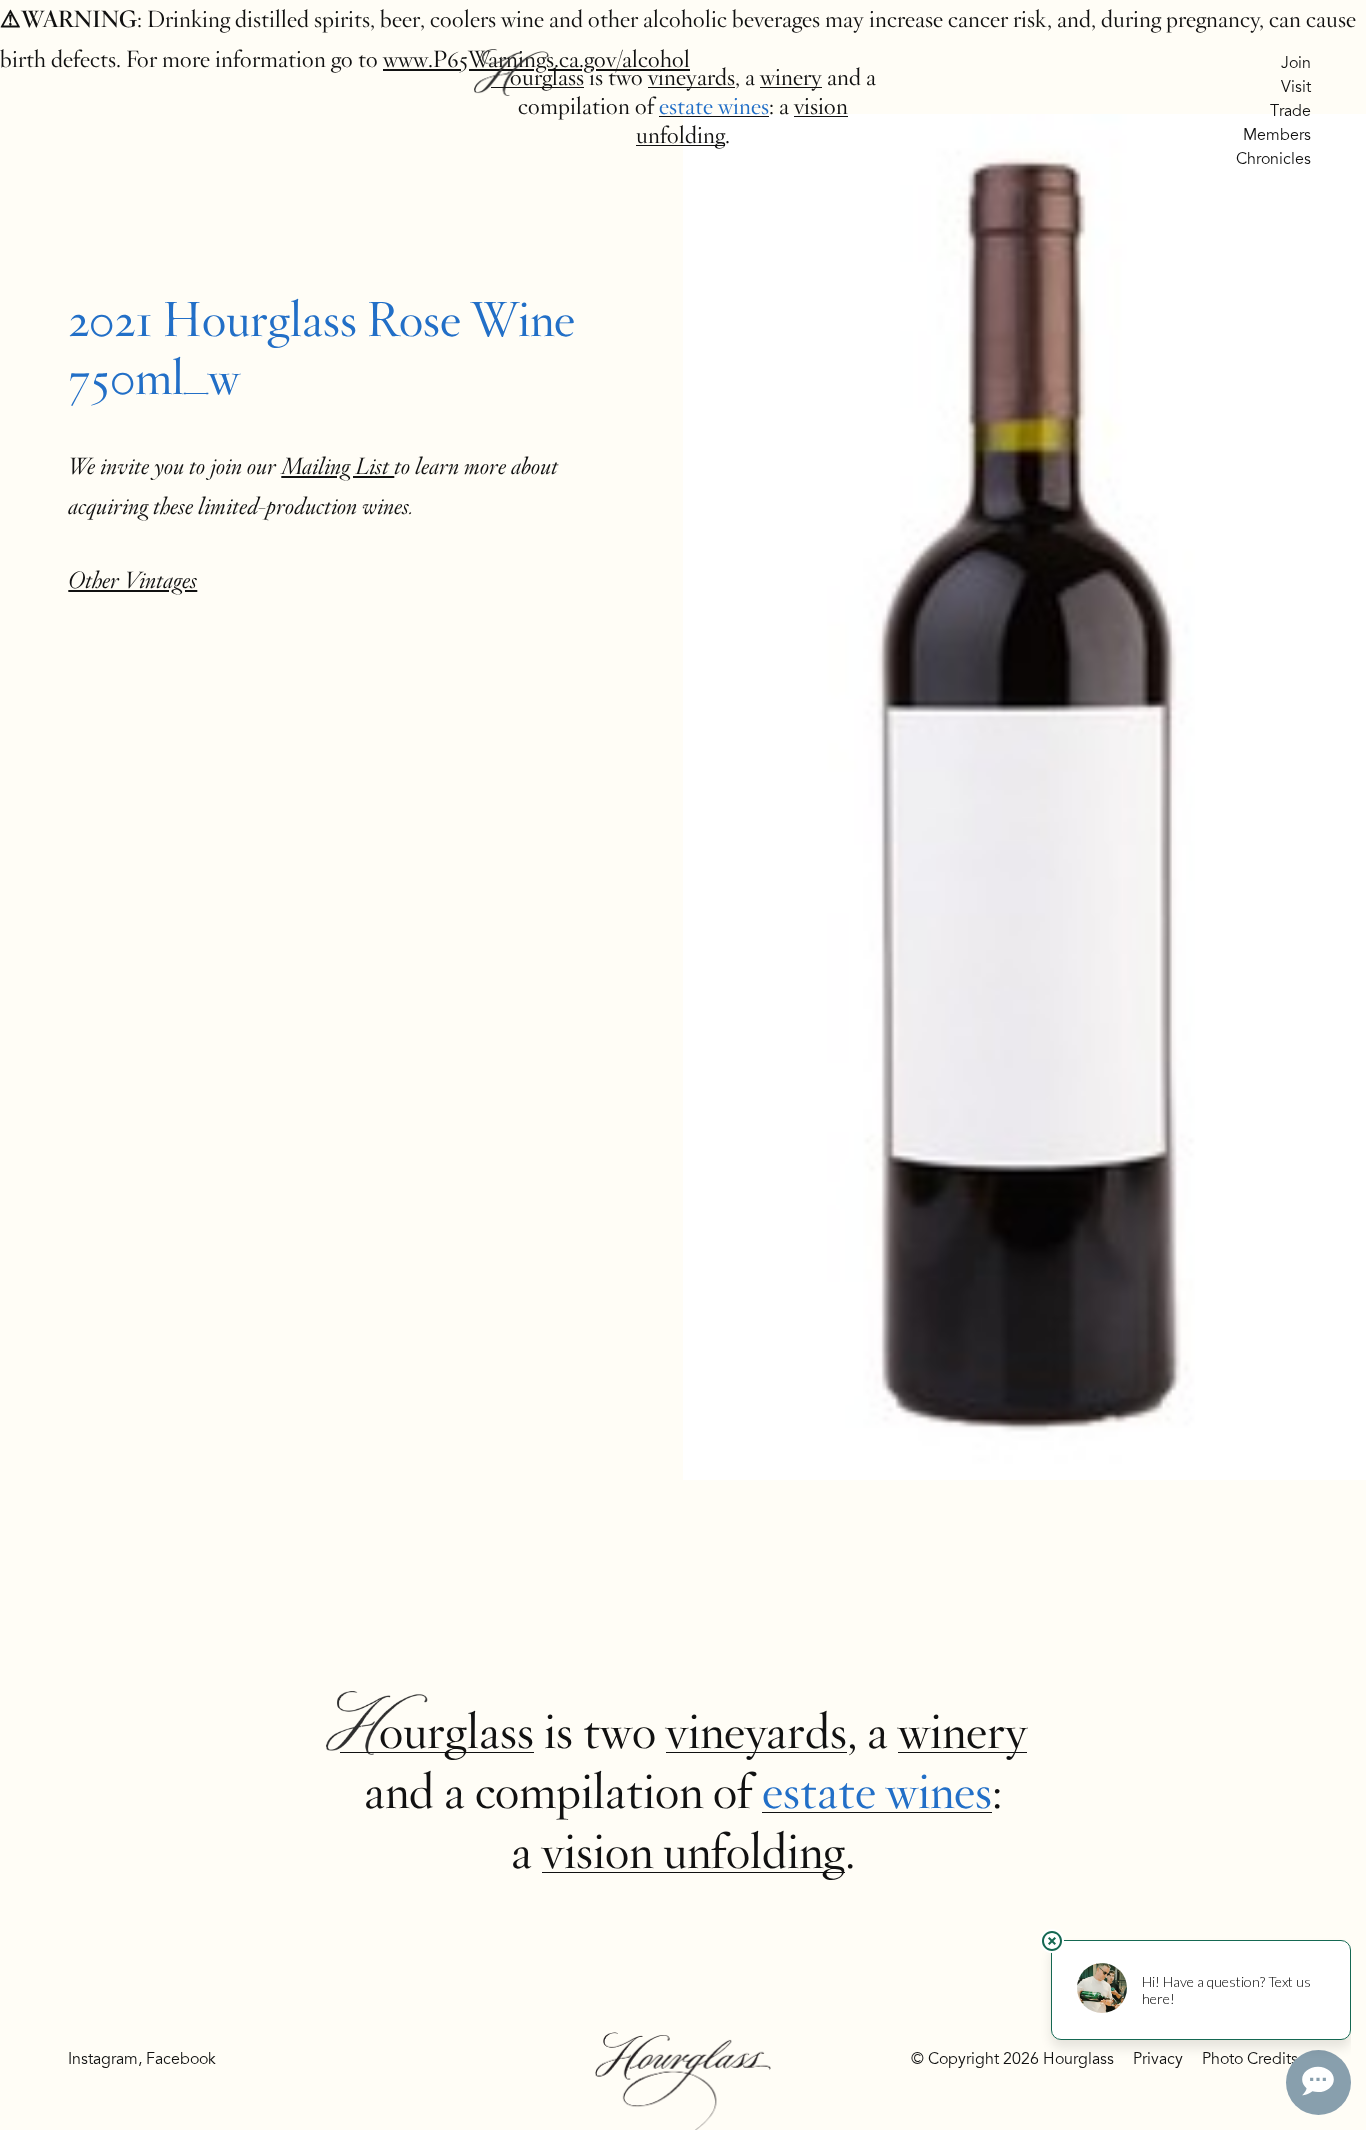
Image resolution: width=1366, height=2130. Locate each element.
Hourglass (537, 77)
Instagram (103, 2059)
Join (1296, 63)
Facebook (181, 2059)
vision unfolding (693, 1852)
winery (791, 77)
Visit (1296, 87)
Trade (1290, 111)
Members (1277, 135)
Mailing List (337, 466)
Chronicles (1273, 159)
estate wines (714, 106)
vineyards (691, 77)
